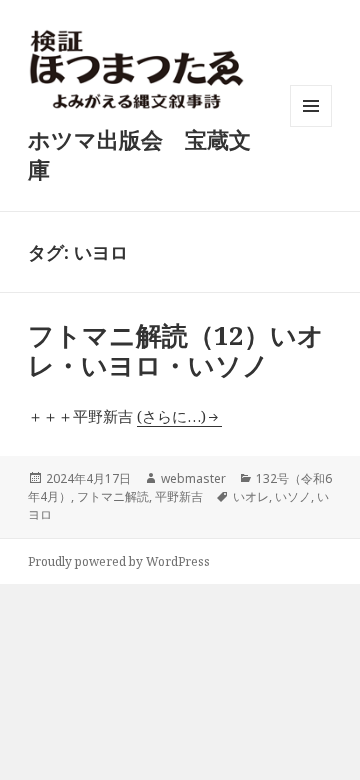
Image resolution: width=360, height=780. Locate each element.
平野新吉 (179, 496)
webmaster (193, 478)
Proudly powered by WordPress (119, 561)
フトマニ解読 (113, 496)
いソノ (293, 496)
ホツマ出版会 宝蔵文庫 (139, 154)
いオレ (251, 496)
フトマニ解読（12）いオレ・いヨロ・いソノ (176, 350)
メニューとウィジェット (311, 126)
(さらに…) (171, 416)
